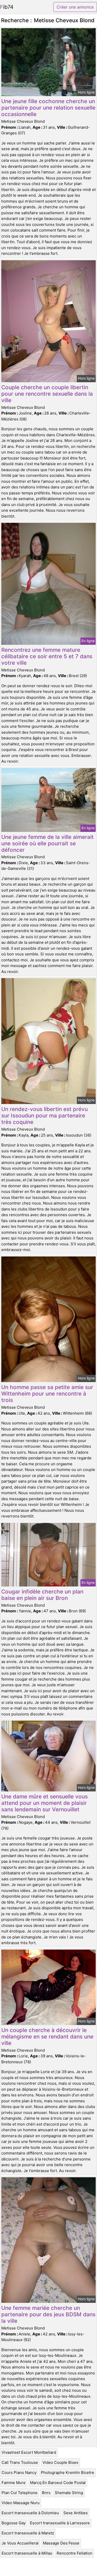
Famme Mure (14, 2483)
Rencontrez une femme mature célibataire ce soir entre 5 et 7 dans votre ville (47, 656)
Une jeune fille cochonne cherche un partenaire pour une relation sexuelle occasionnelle (48, 108)
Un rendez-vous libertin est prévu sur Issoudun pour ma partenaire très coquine (44, 1115)
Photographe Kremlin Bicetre (68, 2472)
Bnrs (46, 2493)
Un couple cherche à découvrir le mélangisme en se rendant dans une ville (47, 2037)
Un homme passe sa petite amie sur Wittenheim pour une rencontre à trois (47, 1394)
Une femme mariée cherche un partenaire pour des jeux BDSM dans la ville (48, 2314)
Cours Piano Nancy (19, 2472)
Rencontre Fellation (74, 2553)
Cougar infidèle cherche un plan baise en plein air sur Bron (42, 1595)
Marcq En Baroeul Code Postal (58, 2483)
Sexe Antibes (76, 2513)
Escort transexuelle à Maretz (28, 2533)
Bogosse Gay (14, 2523)
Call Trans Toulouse (20, 2462)
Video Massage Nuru (21, 2503)
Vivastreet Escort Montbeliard (29, 2452)
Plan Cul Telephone (20, 2493)
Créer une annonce (75, 7)
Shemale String (69, 2493)
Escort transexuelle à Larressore (60, 2523)
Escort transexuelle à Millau (27, 2553)
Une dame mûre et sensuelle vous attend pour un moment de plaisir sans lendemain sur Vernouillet (44, 1803)
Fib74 (7, 7)
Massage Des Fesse (61, 2543)
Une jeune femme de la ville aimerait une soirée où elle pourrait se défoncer (47, 843)
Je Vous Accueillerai (20, 2543)
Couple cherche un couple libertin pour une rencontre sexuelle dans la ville (47, 394)
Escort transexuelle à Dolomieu (30, 2513)
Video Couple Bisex (60, 2462)
